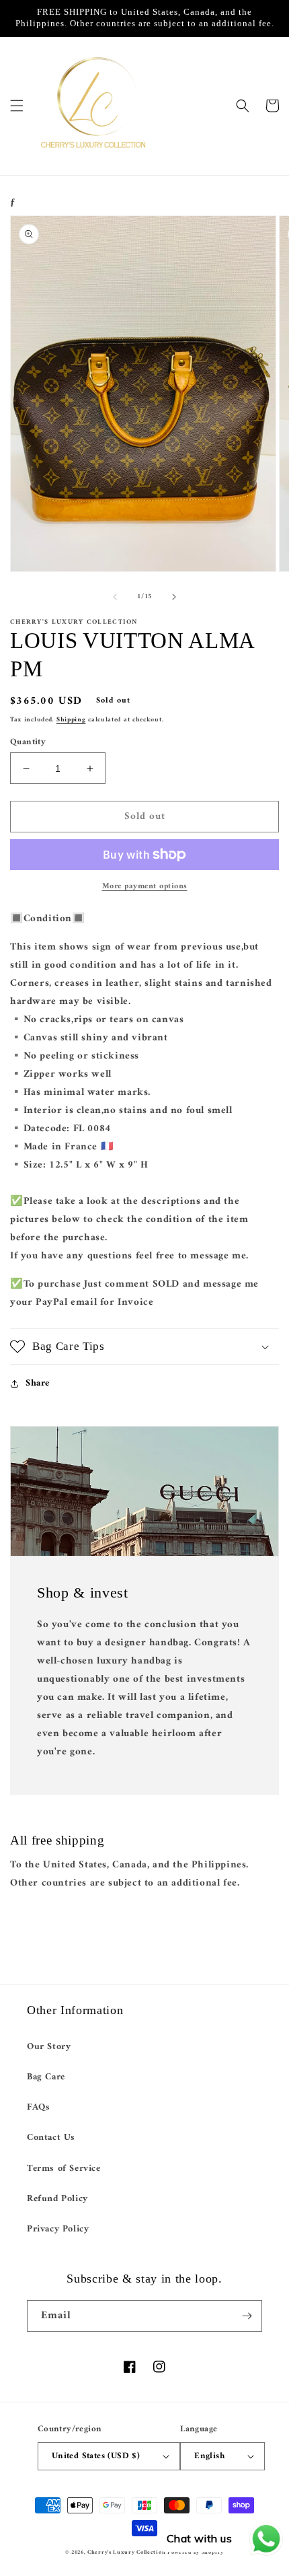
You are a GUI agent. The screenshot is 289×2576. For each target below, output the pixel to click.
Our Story (49, 2047)
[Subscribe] (247, 2316)
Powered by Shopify (196, 2552)
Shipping (71, 720)
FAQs (38, 2107)
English (209, 2456)
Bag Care (46, 2077)
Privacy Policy (58, 2229)
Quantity (28, 742)
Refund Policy (57, 2199)
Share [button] (38, 1383)
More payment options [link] (145, 887)
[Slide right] (174, 597)
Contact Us (51, 2138)
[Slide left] (115, 597)
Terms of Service (64, 2169)
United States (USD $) (96, 2456)
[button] (17, 106)
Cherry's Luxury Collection (127, 2552)
